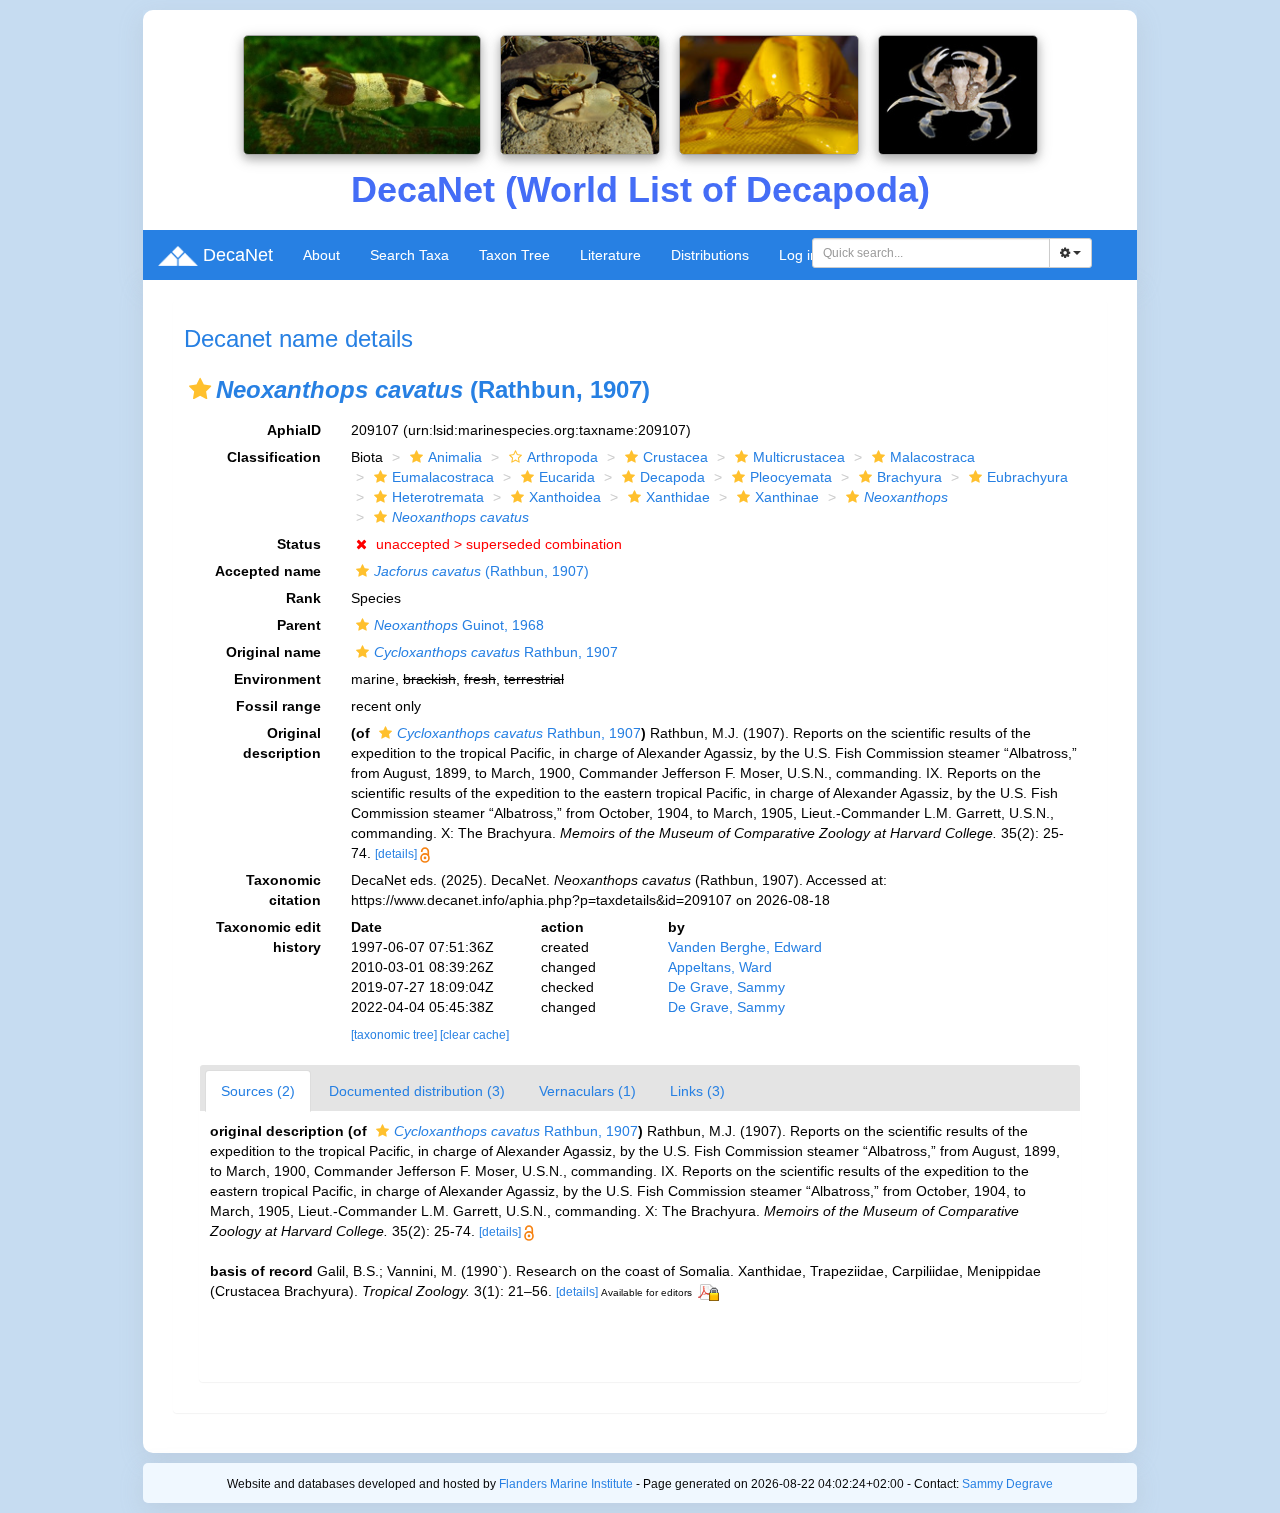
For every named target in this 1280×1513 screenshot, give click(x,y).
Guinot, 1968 (459, 625)
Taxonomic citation (283, 890)
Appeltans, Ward (720, 967)
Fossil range (278, 706)
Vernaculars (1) (587, 1091)
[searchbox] (931, 253)
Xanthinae (787, 497)
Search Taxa (409, 255)
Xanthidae (678, 497)
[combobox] (931, 253)
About (321, 255)
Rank (303, 598)
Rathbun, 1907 (496, 652)
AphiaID (294, 430)
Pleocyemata (791, 477)
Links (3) (697, 1091)
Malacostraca (932, 457)
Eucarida (567, 477)
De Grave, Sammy (726, 987)
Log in (798, 255)
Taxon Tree (514, 255)
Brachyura (909, 477)
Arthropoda (562, 457)
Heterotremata (438, 497)
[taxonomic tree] (395, 1035)
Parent (299, 625)
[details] (396, 854)
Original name (273, 652)
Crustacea (675, 457)
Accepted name (268, 571)
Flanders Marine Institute (566, 1484)
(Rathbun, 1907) (481, 571)
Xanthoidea (565, 497)
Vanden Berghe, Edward (745, 947)
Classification (274, 457)
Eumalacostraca (443, 477)
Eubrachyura (1027, 477)
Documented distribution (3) (417, 1091)
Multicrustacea (799, 457)
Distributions (710, 255)
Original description (282, 743)
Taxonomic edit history (268, 937)
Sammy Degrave (1007, 1484)
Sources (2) (258, 1091)
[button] (200, 389)
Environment (277, 679)
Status (299, 544)
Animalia (455, 457)
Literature (610, 255)
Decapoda (672, 477)
